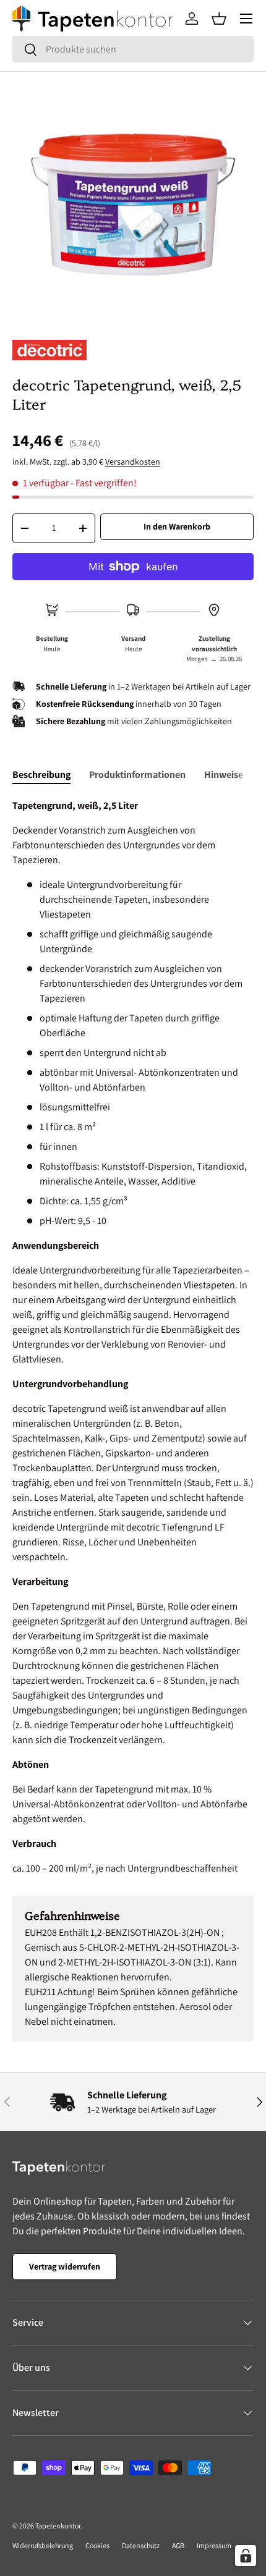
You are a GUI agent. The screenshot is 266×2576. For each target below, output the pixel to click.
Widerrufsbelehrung (43, 2545)
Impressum (214, 2545)
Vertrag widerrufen (65, 2266)
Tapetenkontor (58, 2526)
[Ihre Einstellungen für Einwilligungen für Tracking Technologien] (246, 2556)
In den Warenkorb (177, 526)
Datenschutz (141, 2545)
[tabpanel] (133, 1337)
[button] (219, 19)
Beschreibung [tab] (41, 775)
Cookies (97, 2545)
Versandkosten (133, 462)
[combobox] (133, 49)
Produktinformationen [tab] (137, 775)
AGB (178, 2545)
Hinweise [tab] (224, 775)
